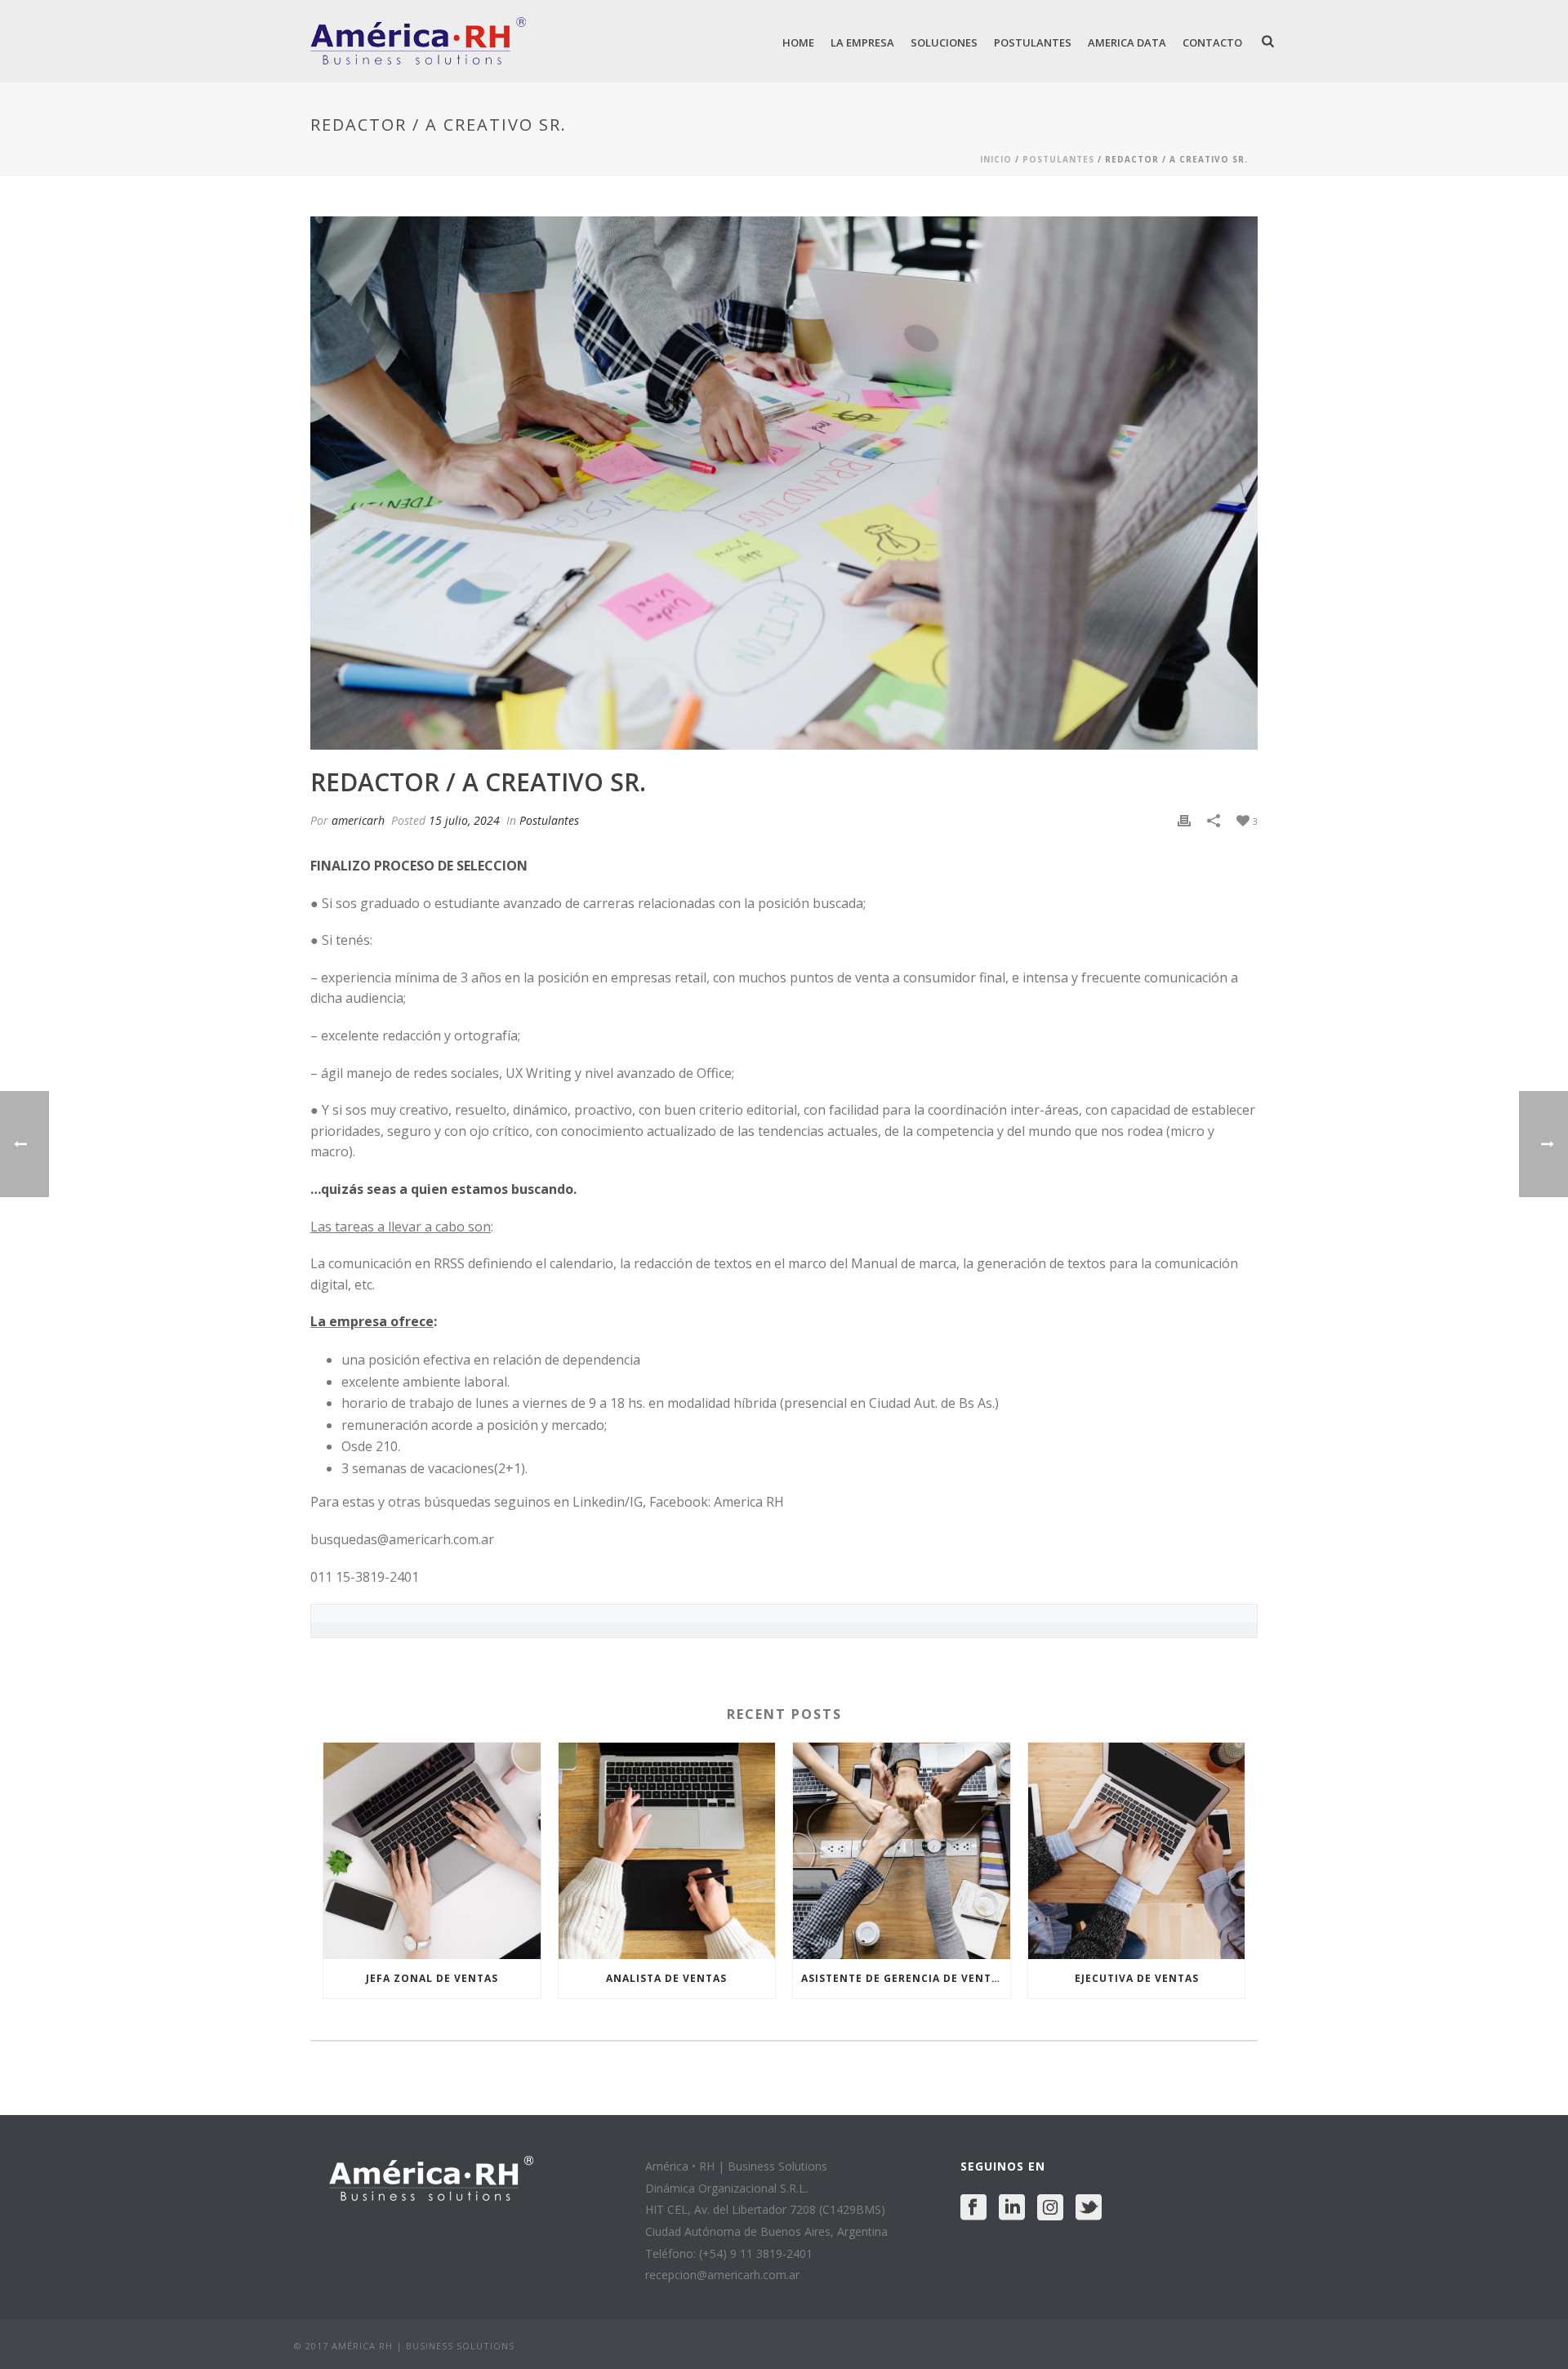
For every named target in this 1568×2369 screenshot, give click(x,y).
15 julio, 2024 (464, 820)
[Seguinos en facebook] (973, 2208)
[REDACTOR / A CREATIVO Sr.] (784, 483)
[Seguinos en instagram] (1050, 2208)
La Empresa (862, 42)
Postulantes (1033, 42)
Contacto (1212, 42)
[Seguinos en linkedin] (1012, 2208)
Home (798, 42)
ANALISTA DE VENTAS (666, 1978)
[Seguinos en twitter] (1089, 2208)
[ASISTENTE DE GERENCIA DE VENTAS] (902, 1851)
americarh (358, 820)
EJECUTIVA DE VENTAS (1137, 1978)
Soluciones (944, 42)
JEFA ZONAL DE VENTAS (432, 1978)
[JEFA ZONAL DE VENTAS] (432, 1851)
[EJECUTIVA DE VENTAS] (1137, 1851)
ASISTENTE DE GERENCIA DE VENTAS (903, 1978)
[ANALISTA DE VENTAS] (667, 1851)
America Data (1127, 42)
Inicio (996, 159)
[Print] (1184, 820)
